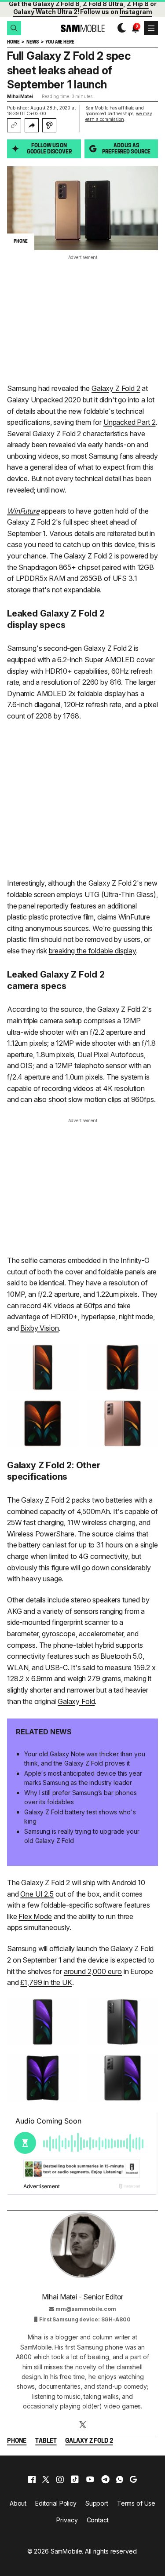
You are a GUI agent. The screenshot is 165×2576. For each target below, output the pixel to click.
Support (97, 2503)
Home (13, 42)
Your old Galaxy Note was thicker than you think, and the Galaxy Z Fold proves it (84, 1759)
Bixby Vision (39, 1328)
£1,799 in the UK (46, 1982)
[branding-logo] (82, 28)
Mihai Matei (20, 96)
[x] (46, 2479)
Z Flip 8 (138, 4)
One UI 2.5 (37, 1894)
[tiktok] (75, 2479)
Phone (17, 2441)
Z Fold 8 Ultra (103, 4)
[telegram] (105, 2479)
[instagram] (60, 2479)
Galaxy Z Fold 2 (116, 388)
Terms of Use (136, 2503)
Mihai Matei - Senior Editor (83, 2297)
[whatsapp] (120, 2479)
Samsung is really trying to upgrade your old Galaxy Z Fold (82, 1836)
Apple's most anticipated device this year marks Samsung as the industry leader (83, 1778)
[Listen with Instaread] (49, 125)
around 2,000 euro (93, 1971)
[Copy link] (14, 125)
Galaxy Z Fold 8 (56, 4)
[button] (14, 28)
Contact (98, 2520)
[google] (133, 2479)
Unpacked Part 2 (130, 422)
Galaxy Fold (76, 1701)
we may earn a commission (119, 116)
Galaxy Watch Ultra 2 (45, 12)
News (32, 42)
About (18, 2503)
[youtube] (90, 2479)
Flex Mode (35, 1916)
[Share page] (32, 125)
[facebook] (32, 2479)
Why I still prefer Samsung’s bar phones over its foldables (81, 1797)
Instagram (136, 12)
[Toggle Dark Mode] (119, 28)
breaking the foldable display (92, 951)
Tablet (46, 2441)
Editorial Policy (56, 2503)
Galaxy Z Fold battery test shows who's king (80, 1817)
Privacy (67, 2520)
